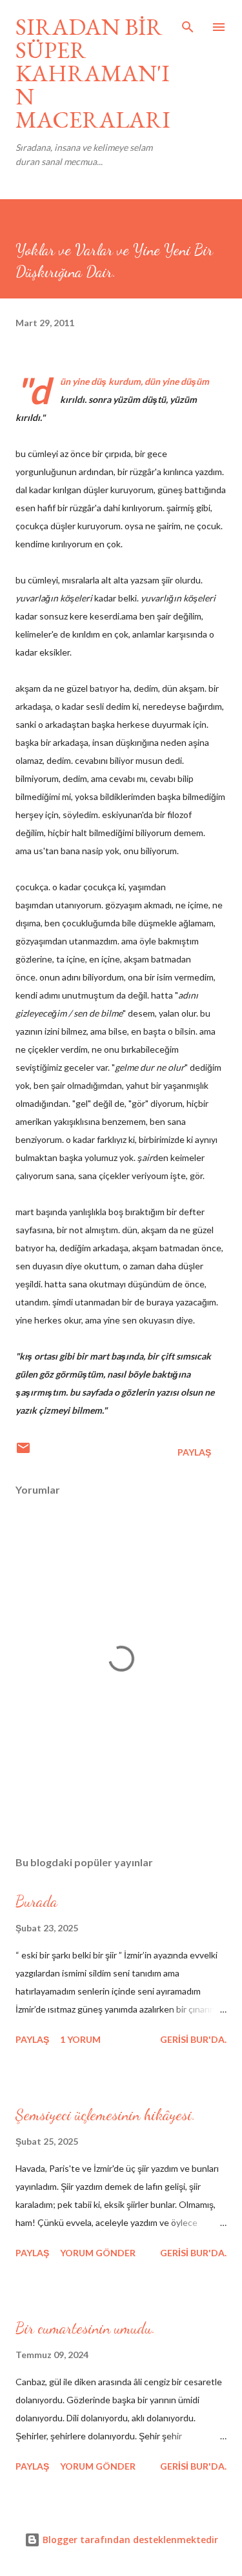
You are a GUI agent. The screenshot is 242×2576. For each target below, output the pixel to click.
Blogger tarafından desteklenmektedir (129, 2540)
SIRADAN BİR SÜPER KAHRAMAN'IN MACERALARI (93, 73)
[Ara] (188, 23)
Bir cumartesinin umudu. (86, 2328)
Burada (36, 1901)
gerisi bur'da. (193, 2039)
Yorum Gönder (98, 2253)
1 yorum (80, 2039)
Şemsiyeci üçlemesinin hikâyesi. (106, 2115)
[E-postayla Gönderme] (23, 1452)
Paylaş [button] (194, 1452)
